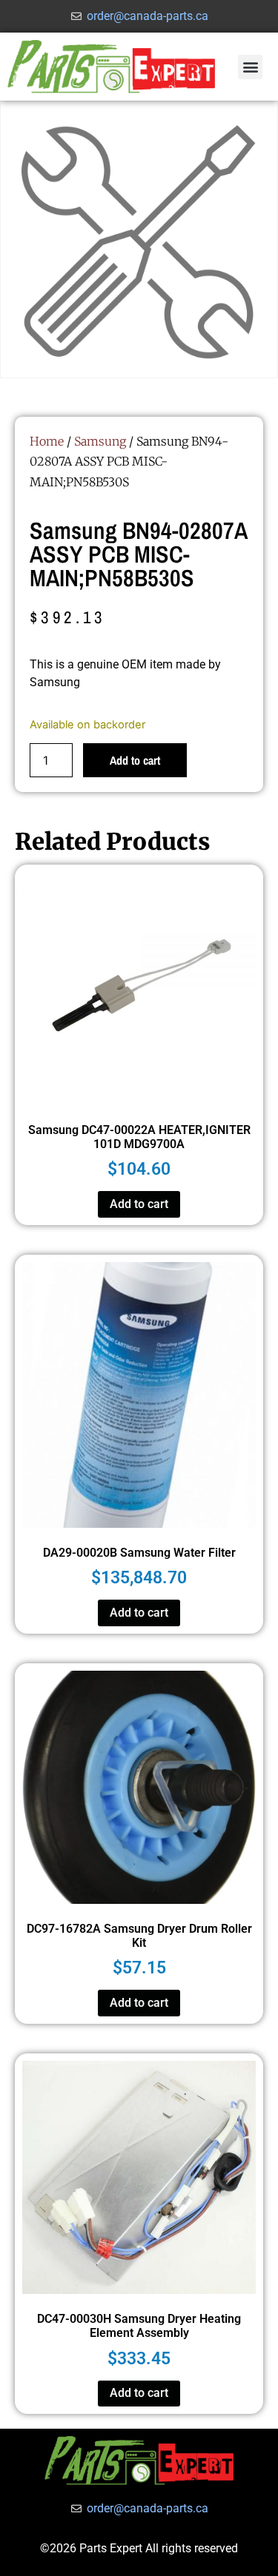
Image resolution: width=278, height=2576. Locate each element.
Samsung (100, 441)
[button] (250, 67)
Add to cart (135, 760)
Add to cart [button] (139, 1204)
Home (47, 441)
